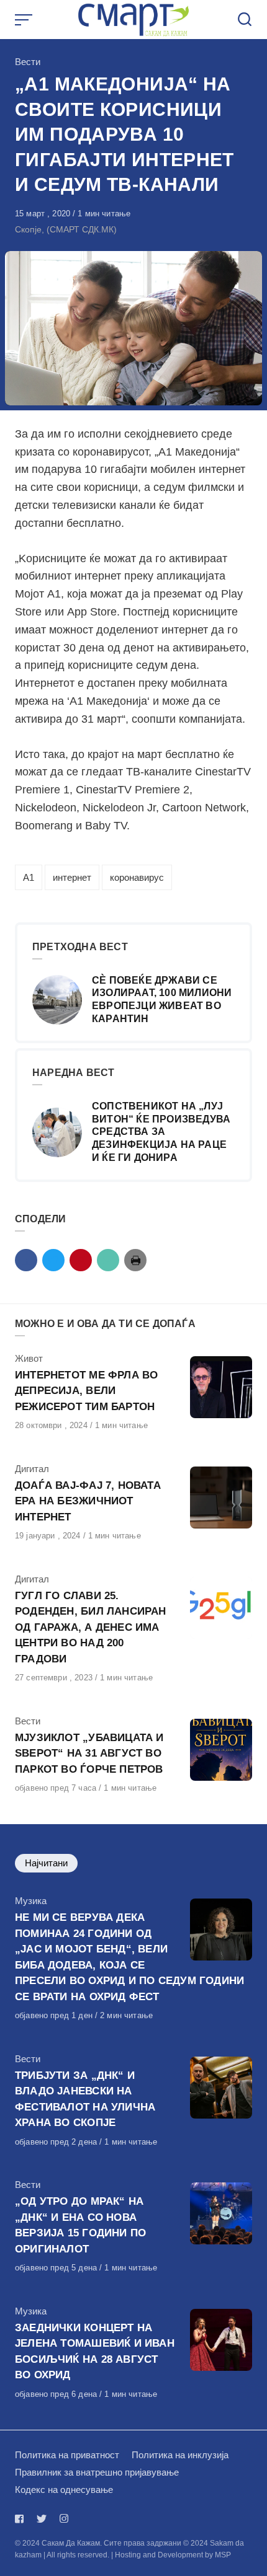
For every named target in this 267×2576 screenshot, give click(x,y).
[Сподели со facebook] (26, 1260)
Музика (31, 1901)
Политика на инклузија (180, 2455)
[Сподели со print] (135, 1260)
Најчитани (46, 1863)
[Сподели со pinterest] (81, 1260)
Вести (28, 62)
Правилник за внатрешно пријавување (97, 2472)
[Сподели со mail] (108, 1260)
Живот (29, 1358)
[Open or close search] (245, 20)
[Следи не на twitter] (42, 2519)
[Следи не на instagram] (64, 2519)
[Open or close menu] (25, 20)
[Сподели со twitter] (53, 1260)
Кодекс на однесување (64, 2490)
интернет (72, 877)
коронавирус (137, 877)
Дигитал (32, 1469)
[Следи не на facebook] (22, 2519)
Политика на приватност (67, 2455)
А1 (29, 877)
